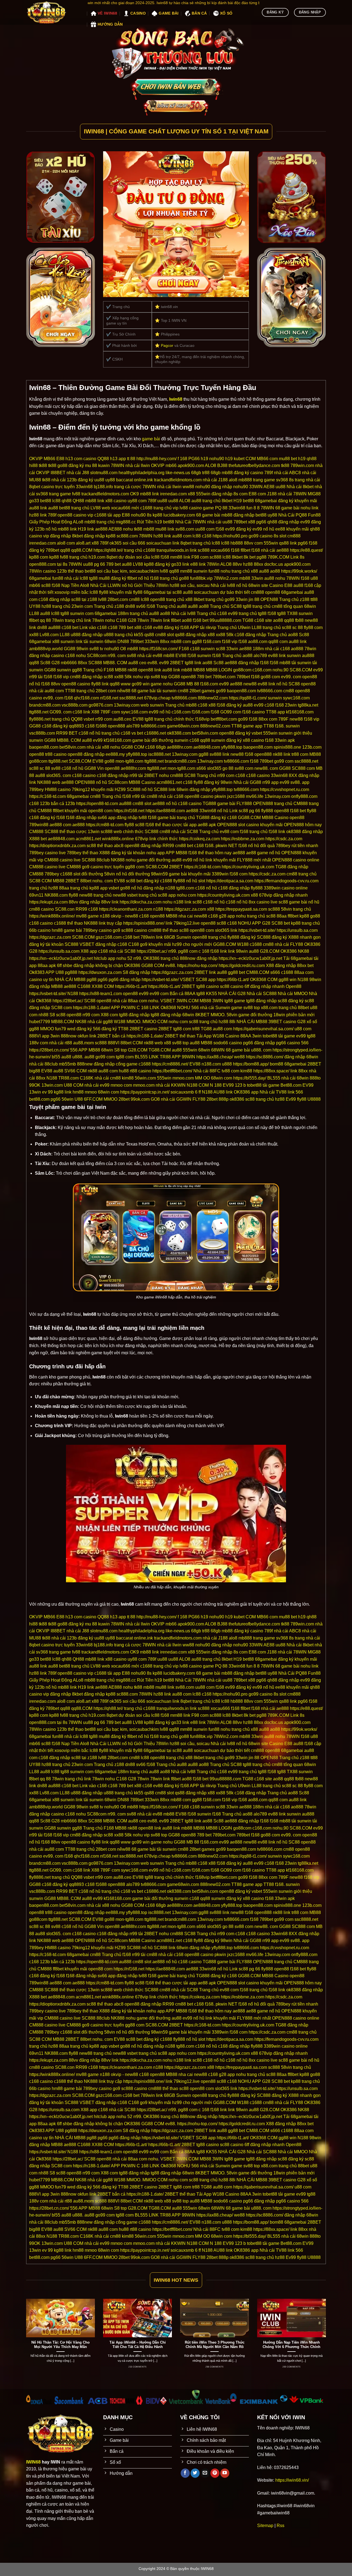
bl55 (56, 1057)
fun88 (214, 571)
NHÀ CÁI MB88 (70, 980)
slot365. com (59, 775)
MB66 (50, 459)
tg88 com (182, 1029)
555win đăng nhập (214, 494)
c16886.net (155, 733)
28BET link (205, 972)
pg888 (71, 972)
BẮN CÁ (199, 13)
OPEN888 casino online (296, 860)
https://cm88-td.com (105, 825)
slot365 (214, 768)
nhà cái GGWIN (176, 1099)
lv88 (164, 571)
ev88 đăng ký (166, 627)
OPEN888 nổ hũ (91, 782)
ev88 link (277, 656)
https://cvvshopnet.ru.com (284, 789)
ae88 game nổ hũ (263, 853)
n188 (170, 888)
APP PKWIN (123, 1008)
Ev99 (291, 1099)
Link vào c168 (93, 627)
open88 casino (76, 684)
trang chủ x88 (179, 599)
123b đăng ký (80, 480)
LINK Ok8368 (163, 1008)
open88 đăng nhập (86, 754)
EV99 (228, 1085)
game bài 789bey (81, 930)
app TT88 (264, 726)
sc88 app (167, 895)
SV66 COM (75, 1071)
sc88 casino (232, 986)
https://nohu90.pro (230, 536)
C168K (87, 1078)
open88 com (100, 811)
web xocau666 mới (120, 508)
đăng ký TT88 (115, 1029)
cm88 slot (164, 635)
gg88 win (288, 980)
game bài (151, 439)
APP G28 (261, 923)
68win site (258, 585)
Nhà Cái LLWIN (105, 585)
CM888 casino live (62, 860)
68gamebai (40, 578)
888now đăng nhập (199, 958)
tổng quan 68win (300, 606)
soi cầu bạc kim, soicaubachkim (128, 571)
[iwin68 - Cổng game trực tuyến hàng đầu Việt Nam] (53, 12)
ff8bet (293, 916)
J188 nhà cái (280, 494)
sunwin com (82, 613)
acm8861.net (169, 782)
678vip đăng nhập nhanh (283, 895)
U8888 (314, 1099)
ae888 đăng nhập (242, 663)
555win (271, 543)
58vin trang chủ (296, 909)
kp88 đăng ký (157, 564)
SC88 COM (40, 881)
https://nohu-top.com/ (197, 966)
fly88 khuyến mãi (116, 592)
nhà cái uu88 (220, 522)
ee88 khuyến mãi (292, 529)
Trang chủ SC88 (226, 606)
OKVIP (36, 459)
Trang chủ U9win (234, 627)
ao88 (275, 571)
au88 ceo (137, 663)
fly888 (267, 811)
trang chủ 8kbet (217, 501)
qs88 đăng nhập (191, 635)
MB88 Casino (142, 782)
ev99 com (159, 994)
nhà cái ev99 (97, 1085)
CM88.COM (258, 972)
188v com (39, 1043)
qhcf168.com (86, 698)
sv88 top (159, 677)
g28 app (227, 916)
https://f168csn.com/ (158, 649)
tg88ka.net (308, 705)
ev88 (157, 656)
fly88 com (313, 627)
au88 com (182, 536)
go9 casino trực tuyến (103, 867)
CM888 (45, 811)
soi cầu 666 (134, 543)
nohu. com (103, 881)
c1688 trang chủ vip (159, 508)
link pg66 (299, 543)
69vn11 (36, 895)
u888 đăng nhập (87, 635)
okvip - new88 (124, 916)
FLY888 (244, 804)
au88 (196, 501)
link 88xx (299, 1071)
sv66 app (107, 818)
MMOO (47, 1029)
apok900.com (191, 466)
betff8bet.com (224, 719)
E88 (60, 459)
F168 (184, 649)
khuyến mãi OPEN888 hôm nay (291, 825)
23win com (82, 606)
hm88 (78, 1092)
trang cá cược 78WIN (135, 487)
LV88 (138, 564)
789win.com (302, 466)
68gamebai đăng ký (274, 501)
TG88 (248, 620)
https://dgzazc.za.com (185, 909)
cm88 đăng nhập (86, 677)
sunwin (200, 571)
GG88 (70, 649)
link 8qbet (182, 543)
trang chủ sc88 (277, 627)
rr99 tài (36, 677)
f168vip (202, 719)
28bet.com (118, 599)
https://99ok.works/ (299, 571)
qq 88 (45, 620)
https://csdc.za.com (284, 839)
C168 (121, 620)
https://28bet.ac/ (152, 951)
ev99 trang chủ (242, 613)
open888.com (42, 564)
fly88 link (100, 684)
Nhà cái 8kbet (300, 487)
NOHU (244, 923)
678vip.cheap (157, 698)
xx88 (34, 635)
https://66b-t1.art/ (233, 980)
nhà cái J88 (78, 473)
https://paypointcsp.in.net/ (145, 1092)
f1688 (101, 726)
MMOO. (218, 1015)
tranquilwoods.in (173, 550)
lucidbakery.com (179, 515)
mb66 (171, 466)
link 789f (48, 515)
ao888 (297, 649)
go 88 (228, 768)
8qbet (112, 557)
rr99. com (117, 656)
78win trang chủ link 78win (78, 620)
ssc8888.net (131, 698)
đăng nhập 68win (301, 1057)
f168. (280, 726)
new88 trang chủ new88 (103, 895)
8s (291, 480)
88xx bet (305, 966)
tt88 (314, 599)
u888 (227, 1064)
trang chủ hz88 (44, 888)
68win (110, 642)
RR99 (168, 846)
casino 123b (55, 571)
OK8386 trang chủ (161, 958)
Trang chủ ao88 (283, 635)
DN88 (123, 642)
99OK (35, 1085)
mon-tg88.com (129, 761)
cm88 (134, 599)
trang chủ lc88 (206, 543)
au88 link (298, 642)
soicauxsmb (182, 1092)
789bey (52, 874)
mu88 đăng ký (112, 578)
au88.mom (83, 1043)
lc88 (56, 501)
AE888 (115, 529)
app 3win (51, 1036)
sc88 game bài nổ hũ (299, 902)
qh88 (312, 459)
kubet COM (245, 459)
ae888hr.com (180, 747)
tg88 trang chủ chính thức (169, 719)
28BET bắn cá (111, 1036)
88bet (86, 881)
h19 (204, 459)
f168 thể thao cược (164, 825)
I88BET (58, 473)
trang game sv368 (270, 480)
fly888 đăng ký (242, 937)
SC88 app (206, 980)
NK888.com (56, 895)
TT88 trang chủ (80, 691)
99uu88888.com (225, 620)
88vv (237, 564)
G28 (132, 620)
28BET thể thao (180, 1036)
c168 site (263, 620)
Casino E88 (281, 585)
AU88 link (223, 1092)
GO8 (155, 1099)
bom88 (277, 1064)
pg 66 (100, 564)
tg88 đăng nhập (261, 1001)
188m (123, 613)
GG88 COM (133, 747)
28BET (177, 663)
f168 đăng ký (229, 705)
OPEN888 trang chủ (273, 804)
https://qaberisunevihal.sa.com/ (263, 1029)
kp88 (157, 515)
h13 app (118, 459)
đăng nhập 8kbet (66, 536)
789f (152, 501)
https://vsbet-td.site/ (257, 930)
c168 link (81, 712)
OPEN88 (269, 599)
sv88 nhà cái (139, 656)
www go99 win (135, 684)
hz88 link (162, 536)
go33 (34, 501)
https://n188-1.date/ (91, 1008)
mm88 (186, 571)
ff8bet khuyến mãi (70, 811)
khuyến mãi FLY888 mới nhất (242, 860)
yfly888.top (232, 747)
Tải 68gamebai (298, 958)
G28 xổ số (307, 1022)
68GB (170, 937)
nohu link (310, 508)
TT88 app (275, 712)
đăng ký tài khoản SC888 (54, 944)
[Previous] (113, 226)
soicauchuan (159, 543)
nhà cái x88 (98, 747)
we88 (239, 1057)
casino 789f (262, 473)
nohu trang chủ (235, 571)
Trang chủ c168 (212, 613)
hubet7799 (40, 1022)
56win (68, 1099)
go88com (242, 670)
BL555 (141, 1057)
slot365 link (226, 930)
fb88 (299, 620)
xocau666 (220, 550)
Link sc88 (239, 811)
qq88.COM (82, 550)
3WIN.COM (187, 1001)
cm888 (294, 536)
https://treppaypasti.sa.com (241, 909)
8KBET (202, 1015)
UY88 (35, 606)
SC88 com (61, 1008)
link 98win (238, 951)
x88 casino (116, 501)
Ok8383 (37, 972)
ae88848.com (207, 747)
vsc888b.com (75, 705)
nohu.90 (280, 670)
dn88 (130, 606)
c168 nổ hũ (90, 733)
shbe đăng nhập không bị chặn (93, 966)
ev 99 (47, 1092)
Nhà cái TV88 (273, 1092)
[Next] (239, 226)
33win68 (237, 508)
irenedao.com (173, 494)
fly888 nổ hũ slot (189, 881)
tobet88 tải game (279, 1036)
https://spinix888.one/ (144, 923)
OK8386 (312, 944)
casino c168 (63, 656)
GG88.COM (249, 818)
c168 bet (70, 627)
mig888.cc (126, 522)
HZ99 (120, 789)
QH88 (78, 501)
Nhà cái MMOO (293, 994)
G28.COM (270, 951)
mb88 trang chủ (100, 522)
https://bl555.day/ (250, 1078)
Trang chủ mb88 (181, 705)
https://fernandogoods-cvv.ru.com (286, 881)
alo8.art (83, 543)
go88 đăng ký (71, 466)
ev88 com (229, 832)
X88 (95, 712)
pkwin (220, 796)
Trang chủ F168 (98, 670)
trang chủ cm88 (267, 606)
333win (152, 642)
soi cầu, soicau (195, 585)
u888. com (261, 1050)
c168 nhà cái (111, 951)
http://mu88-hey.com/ (156, 459)
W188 (243, 944)
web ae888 (63, 782)
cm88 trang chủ (302, 874)
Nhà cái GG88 (247, 782)
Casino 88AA (238, 1036)
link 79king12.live (183, 923)
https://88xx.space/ (271, 1071)
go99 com (284, 761)
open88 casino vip (75, 515)
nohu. (154, 1001)
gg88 (197, 642)
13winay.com (127, 705)
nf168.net (109, 698)
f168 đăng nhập (81, 818)
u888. (78, 1057)
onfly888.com (304, 796)
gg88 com (135, 867)
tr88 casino (56, 754)
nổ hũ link (203, 860)
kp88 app (98, 888)
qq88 (65, 550)
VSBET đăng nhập (98, 944)
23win (291, 705)
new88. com (266, 768)
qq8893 (76, 726)
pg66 (261, 522)
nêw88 (124, 691)
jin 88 (254, 599)
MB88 (121, 670)
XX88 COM (103, 986)
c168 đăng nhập (54, 599)
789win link (152, 937)
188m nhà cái (266, 649)
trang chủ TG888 (193, 818)
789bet (240, 522)
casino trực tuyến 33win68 (67, 487)
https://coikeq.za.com (199, 839)
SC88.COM (301, 670)
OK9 (134, 494)
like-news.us (178, 473)
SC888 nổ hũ (140, 789)
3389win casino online (286, 888)
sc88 (46, 585)
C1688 (84, 986)
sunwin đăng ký (226, 740)
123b (40, 529)
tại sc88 (174, 592)
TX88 (292, 613)
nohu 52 (124, 958)
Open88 (294, 986)
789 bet (113, 564)
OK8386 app (246, 1092)
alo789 (260, 656)
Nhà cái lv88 (223, 585)
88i (232, 1022)
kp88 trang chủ (305, 923)
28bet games (202, 691)
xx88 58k (225, 635)
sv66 (141, 606)
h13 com (74, 459)
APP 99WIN (183, 1057)
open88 (273, 592)
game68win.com (183, 726)
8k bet (250, 557)
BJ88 (222, 466)
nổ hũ (51, 529)
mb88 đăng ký (235, 473)
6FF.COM (93, 1099)
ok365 (116, 543)
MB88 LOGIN (219, 670)
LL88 (34, 613)
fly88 (138, 592)
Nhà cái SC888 (262, 994)
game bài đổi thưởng (153, 740)
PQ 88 (221, 508)
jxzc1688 (236, 796)
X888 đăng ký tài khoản (122, 853)
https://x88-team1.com (101, 994)
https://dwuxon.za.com (100, 972)
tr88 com (300, 754)
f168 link (277, 832)
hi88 (33, 466)
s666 (201, 768)
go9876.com (101, 705)
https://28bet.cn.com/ (49, 1050)
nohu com (186, 895)
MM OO (202, 1078)
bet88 (46, 501)
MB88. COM (115, 663)
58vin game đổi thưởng (249, 1015)
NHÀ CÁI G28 (232, 994)
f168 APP (190, 627)
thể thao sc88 (176, 930)
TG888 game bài (219, 804)
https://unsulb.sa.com (297, 930)
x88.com (269, 1008)
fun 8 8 (253, 508)
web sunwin (152, 705)
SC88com (97, 656)
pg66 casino (288, 1043)
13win (94, 832)
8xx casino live (263, 902)
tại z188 (89, 599)
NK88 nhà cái (88, 1022)
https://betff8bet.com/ (172, 1071)
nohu (128, 529)
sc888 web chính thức (122, 832)
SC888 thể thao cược (66, 832)
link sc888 (200, 550)
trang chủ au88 (144, 613)
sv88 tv (96, 649)
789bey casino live (47, 853)
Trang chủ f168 (116, 796)
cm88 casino (42, 909)
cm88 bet (184, 846)
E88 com (257, 494)
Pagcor (167, 345)
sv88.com (185, 529)
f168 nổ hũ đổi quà (257, 846)
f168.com (212, 642)
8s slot (280, 536)
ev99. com (291, 677)
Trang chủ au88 (171, 606)
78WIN (118, 466)
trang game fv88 (65, 494)
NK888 (118, 860)
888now (69, 1036)
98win (82, 649)
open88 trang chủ (209, 937)
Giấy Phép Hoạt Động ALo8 (56, 522)
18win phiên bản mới (294, 1015)
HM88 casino (58, 789)
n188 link (182, 902)
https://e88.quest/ (306, 550)
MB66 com (267, 459)
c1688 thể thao (68, 923)
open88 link (150, 670)
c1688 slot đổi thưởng (82, 874)
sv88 (56, 768)
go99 (221, 691)
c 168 (204, 951)
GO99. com (61, 712)
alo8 (233, 480)
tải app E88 (119, 515)
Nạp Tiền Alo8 (75, 585)
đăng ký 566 (88, 1029)
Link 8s (297, 557)
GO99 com (231, 712)
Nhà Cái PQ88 (293, 515)
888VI (35, 1036)
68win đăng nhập (193, 789)
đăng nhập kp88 (100, 536)
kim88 (246, 1071)
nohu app (156, 853)
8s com (240, 494)
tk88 (43, 466)
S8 (52, 1015)
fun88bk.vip (201, 578)
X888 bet (38, 839)
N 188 (216, 1085)
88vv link (110, 902)
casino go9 (109, 930)
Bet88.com (291, 1085)
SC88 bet (281, 923)
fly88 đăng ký (207, 782)
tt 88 (131, 459)
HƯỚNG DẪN (110, 24)
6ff (59, 966)
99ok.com (140, 1099)
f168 (220, 529)
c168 (207, 536)
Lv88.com (49, 635)
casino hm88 (50, 930)
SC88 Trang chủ (200, 775)
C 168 (143, 1008)
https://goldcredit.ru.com (242, 966)
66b (33, 930)
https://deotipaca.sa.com (230, 881)
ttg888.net (39, 712)
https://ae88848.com (165, 811)
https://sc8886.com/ (265, 1057)
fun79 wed (65, 1029)
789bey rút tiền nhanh (297, 846)
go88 (184, 578)
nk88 (132, 670)
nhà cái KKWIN (171, 1085)
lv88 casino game (197, 508)
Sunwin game (229, 1008)
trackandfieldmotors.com (178, 480)
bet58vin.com (205, 733)
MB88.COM (63, 1022)
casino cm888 (148, 930)
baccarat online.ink (134, 480)
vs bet (137, 733)
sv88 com (244, 768)
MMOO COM (155, 1022)
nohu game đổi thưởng (148, 860)
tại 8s (62, 564)
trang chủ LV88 (86, 508)
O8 (123, 649)
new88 (311, 620)
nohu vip (141, 677)
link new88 (233, 754)
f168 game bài (162, 818)
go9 (144, 944)
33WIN (256, 487)
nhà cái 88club (43, 1064)
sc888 (215, 557)
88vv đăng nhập (84, 902)
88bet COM (132, 1043)
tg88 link (193, 663)
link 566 (295, 1092)
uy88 (110, 480)
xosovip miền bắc (71, 592)
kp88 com (39, 557)
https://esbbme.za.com (243, 839)
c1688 (100, 515)
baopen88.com (241, 691)
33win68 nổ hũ (214, 811)
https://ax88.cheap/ (215, 1057)
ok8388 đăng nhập (305, 832)
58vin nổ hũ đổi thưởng (127, 874)
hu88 (124, 1071)
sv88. (296, 782)
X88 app (89, 951)
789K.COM (278, 557)
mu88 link (165, 529)
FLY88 (297, 944)
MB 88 (193, 684)
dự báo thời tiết (235, 592)
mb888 (245, 480)
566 (305, 1043)
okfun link (87, 1036)
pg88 (262, 557)
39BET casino (282, 1022)
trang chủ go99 (220, 599)
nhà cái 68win (295, 1078)
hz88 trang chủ (56, 606)
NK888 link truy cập (103, 923)
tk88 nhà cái (54, 480)
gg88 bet (237, 972)
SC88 (294, 684)
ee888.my (115, 754)
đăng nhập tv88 (132, 818)
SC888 (95, 663)
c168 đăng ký (55, 726)
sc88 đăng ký (291, 1001)
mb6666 (69, 663)
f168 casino (254, 712)
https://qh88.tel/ (108, 550)
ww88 (188, 487)
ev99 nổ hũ (160, 712)
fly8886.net (40, 719)
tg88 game (235, 1001)
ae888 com (60, 825)
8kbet (237, 557)
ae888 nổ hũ (165, 804)
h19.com (97, 557)
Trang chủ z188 (294, 599)
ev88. (153, 663)
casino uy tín (41, 980)
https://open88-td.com (97, 804)
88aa (282, 916)
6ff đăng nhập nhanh (265, 986)
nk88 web (153, 1043)
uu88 (99, 480)
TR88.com (68, 1078)
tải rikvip (208, 627)
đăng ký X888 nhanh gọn (296, 937)
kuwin (104, 466)
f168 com (239, 874)
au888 (54, 627)
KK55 (211, 994)
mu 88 (91, 466)
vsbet (89, 719)
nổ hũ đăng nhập (148, 888)
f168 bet (201, 620)
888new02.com (213, 698)
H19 (238, 501)
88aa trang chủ (74, 888)
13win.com (52, 1085)
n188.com (211, 1064)
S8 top (120, 1050)
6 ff (198, 1092)
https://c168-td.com (47, 796)
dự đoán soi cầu (134, 557)
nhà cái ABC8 (287, 473)
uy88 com (137, 501)
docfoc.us (274, 564)
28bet (124, 1099)
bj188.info (103, 487)
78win (143, 620)
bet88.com (39, 1099)
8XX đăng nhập (304, 775)
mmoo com (121, 1085)
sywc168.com (296, 698)
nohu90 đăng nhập (214, 487)
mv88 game (87, 916)
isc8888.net (159, 754)
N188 (303, 980)
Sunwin (184, 937)
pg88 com (188, 951)
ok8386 (237, 1099)
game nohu (162, 684)
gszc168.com (109, 937)
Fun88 (314, 515)
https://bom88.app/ (251, 1064)
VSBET (187, 980)
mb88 (149, 529)
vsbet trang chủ (142, 895)
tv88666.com (270, 691)
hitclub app (105, 958)
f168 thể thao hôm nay (210, 853)
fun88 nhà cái (65, 578)
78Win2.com (226, 578)
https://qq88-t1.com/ (248, 698)
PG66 (194, 459)
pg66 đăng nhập (125, 980)
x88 (191, 494)
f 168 (182, 459)
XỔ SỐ (226, 13)
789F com (110, 712)
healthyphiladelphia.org (141, 473)
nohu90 (217, 459)
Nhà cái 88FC (207, 1071)
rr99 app (270, 782)
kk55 (139, 635)
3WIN (218, 1001)
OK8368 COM (264, 980)
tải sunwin (301, 663)
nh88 (43, 1015)
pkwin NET (226, 846)
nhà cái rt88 (61, 1043)
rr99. (173, 951)
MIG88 (314, 494)
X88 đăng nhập (281, 966)
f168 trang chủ (164, 578)
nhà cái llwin (138, 466)
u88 (314, 578)
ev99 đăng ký (238, 529)
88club (103, 860)
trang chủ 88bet (294, 1008)
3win (257, 1036)
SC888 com (303, 768)
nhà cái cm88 (108, 1078)
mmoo (91, 1092)
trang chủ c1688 (140, 550)
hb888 (237, 543)
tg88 (93, 578)
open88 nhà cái (112, 1001)
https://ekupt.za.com (48, 902)
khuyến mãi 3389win (208, 874)
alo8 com (66, 543)
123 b (240, 1085)
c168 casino (84, 775)
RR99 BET (67, 733)
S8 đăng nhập (136, 972)
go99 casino (261, 536)
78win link (160, 620)
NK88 (303, 951)
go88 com (270, 677)
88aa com (304, 972)
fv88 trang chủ (74, 557)
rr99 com (104, 719)
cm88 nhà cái (160, 796)
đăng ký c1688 (158, 881)
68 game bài (287, 508)
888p (224, 1099)
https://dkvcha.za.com (141, 902)
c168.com (262, 670)
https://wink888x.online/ (52, 916)
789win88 (39, 825)
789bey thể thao (82, 853)
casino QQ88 (96, 459)
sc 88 (298, 627)
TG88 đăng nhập (292, 867)
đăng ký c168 (224, 818)
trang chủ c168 (116, 733)
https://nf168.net (129, 811)
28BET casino (143, 1029)
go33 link (180, 564)
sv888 (215, 754)
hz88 (34, 515)
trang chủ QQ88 (67, 719)
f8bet (245, 550)
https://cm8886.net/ (170, 1064)
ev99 (257, 529)
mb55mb (67, 1064)
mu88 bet (288, 459)
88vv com (253, 543)
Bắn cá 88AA (182, 994)
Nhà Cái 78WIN (191, 522)
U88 (79, 1099)
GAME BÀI (169, 13)
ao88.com (258, 642)
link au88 (49, 508)
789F (283, 719)
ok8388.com (179, 733)
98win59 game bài (169, 874)
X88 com (109, 1015)
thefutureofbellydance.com (254, 466)
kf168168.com (300, 712)
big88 (35, 1071)
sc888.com (127, 536)
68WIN (218, 1050)
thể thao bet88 (82, 571)
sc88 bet (134, 881)
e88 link (198, 564)
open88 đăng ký (235, 733)
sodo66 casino (228, 1043)
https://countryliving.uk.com (248, 867)
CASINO (138, 13)
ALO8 (211, 466)
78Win (213, 564)
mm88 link (180, 557)
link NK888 (40, 782)
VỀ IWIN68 (108, 13)
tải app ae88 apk (200, 825)
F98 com (200, 557)
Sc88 (304, 635)
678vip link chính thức (156, 839)
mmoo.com (183, 1078)
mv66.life (255, 796)
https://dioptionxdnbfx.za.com (57, 846)
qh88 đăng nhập (283, 522)
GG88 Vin (94, 768)
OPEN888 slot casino (238, 825)
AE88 (269, 487)
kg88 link (63, 1092)
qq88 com (278, 642)
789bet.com (224, 677)
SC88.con (65, 909)
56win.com (145, 1078)
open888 (116, 726)
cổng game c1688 (133, 1064)
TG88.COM (160, 1050)
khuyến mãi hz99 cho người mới (180, 944)
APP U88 (55, 972)
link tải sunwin (90, 642)
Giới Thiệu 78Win (151, 585)
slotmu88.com (104, 473)
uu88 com (205, 529)
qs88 (284, 543)
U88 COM (74, 1085)
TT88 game (243, 726)
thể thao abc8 (110, 846)
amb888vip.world (46, 649)
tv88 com (230, 1071)
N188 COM (198, 1085)
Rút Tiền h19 (149, 522)
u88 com (303, 1029)
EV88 (181, 656)
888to (315, 1078)
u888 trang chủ (118, 635)
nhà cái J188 (215, 480)
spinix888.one (287, 747)
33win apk (285, 740)
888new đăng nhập (96, 1064)
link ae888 (97, 529)
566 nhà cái (203, 1008)
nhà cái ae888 (275, 550)
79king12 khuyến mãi (93, 789)
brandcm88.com (45, 705)
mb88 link (149, 494)
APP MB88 (176, 853)
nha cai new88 (193, 916)
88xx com (268, 719)
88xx (258, 564)
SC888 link (165, 789)
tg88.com (185, 888)
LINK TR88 (160, 1057)
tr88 (206, 473)
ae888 (245, 649)
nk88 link (282, 754)
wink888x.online (118, 839)
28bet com (106, 691)
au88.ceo (122, 719)
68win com (222, 1078)
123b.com (312, 747)
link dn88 (38, 627)
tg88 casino (208, 986)
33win (257, 578)
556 (74, 1050)
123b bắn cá (52, 804)
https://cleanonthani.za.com (126, 909)
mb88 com (181, 642)
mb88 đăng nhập (238, 515)
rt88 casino (141, 1071)
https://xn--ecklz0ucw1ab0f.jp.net (61, 958)
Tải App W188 (210, 1036)
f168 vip (230, 642)
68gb (196, 473)
